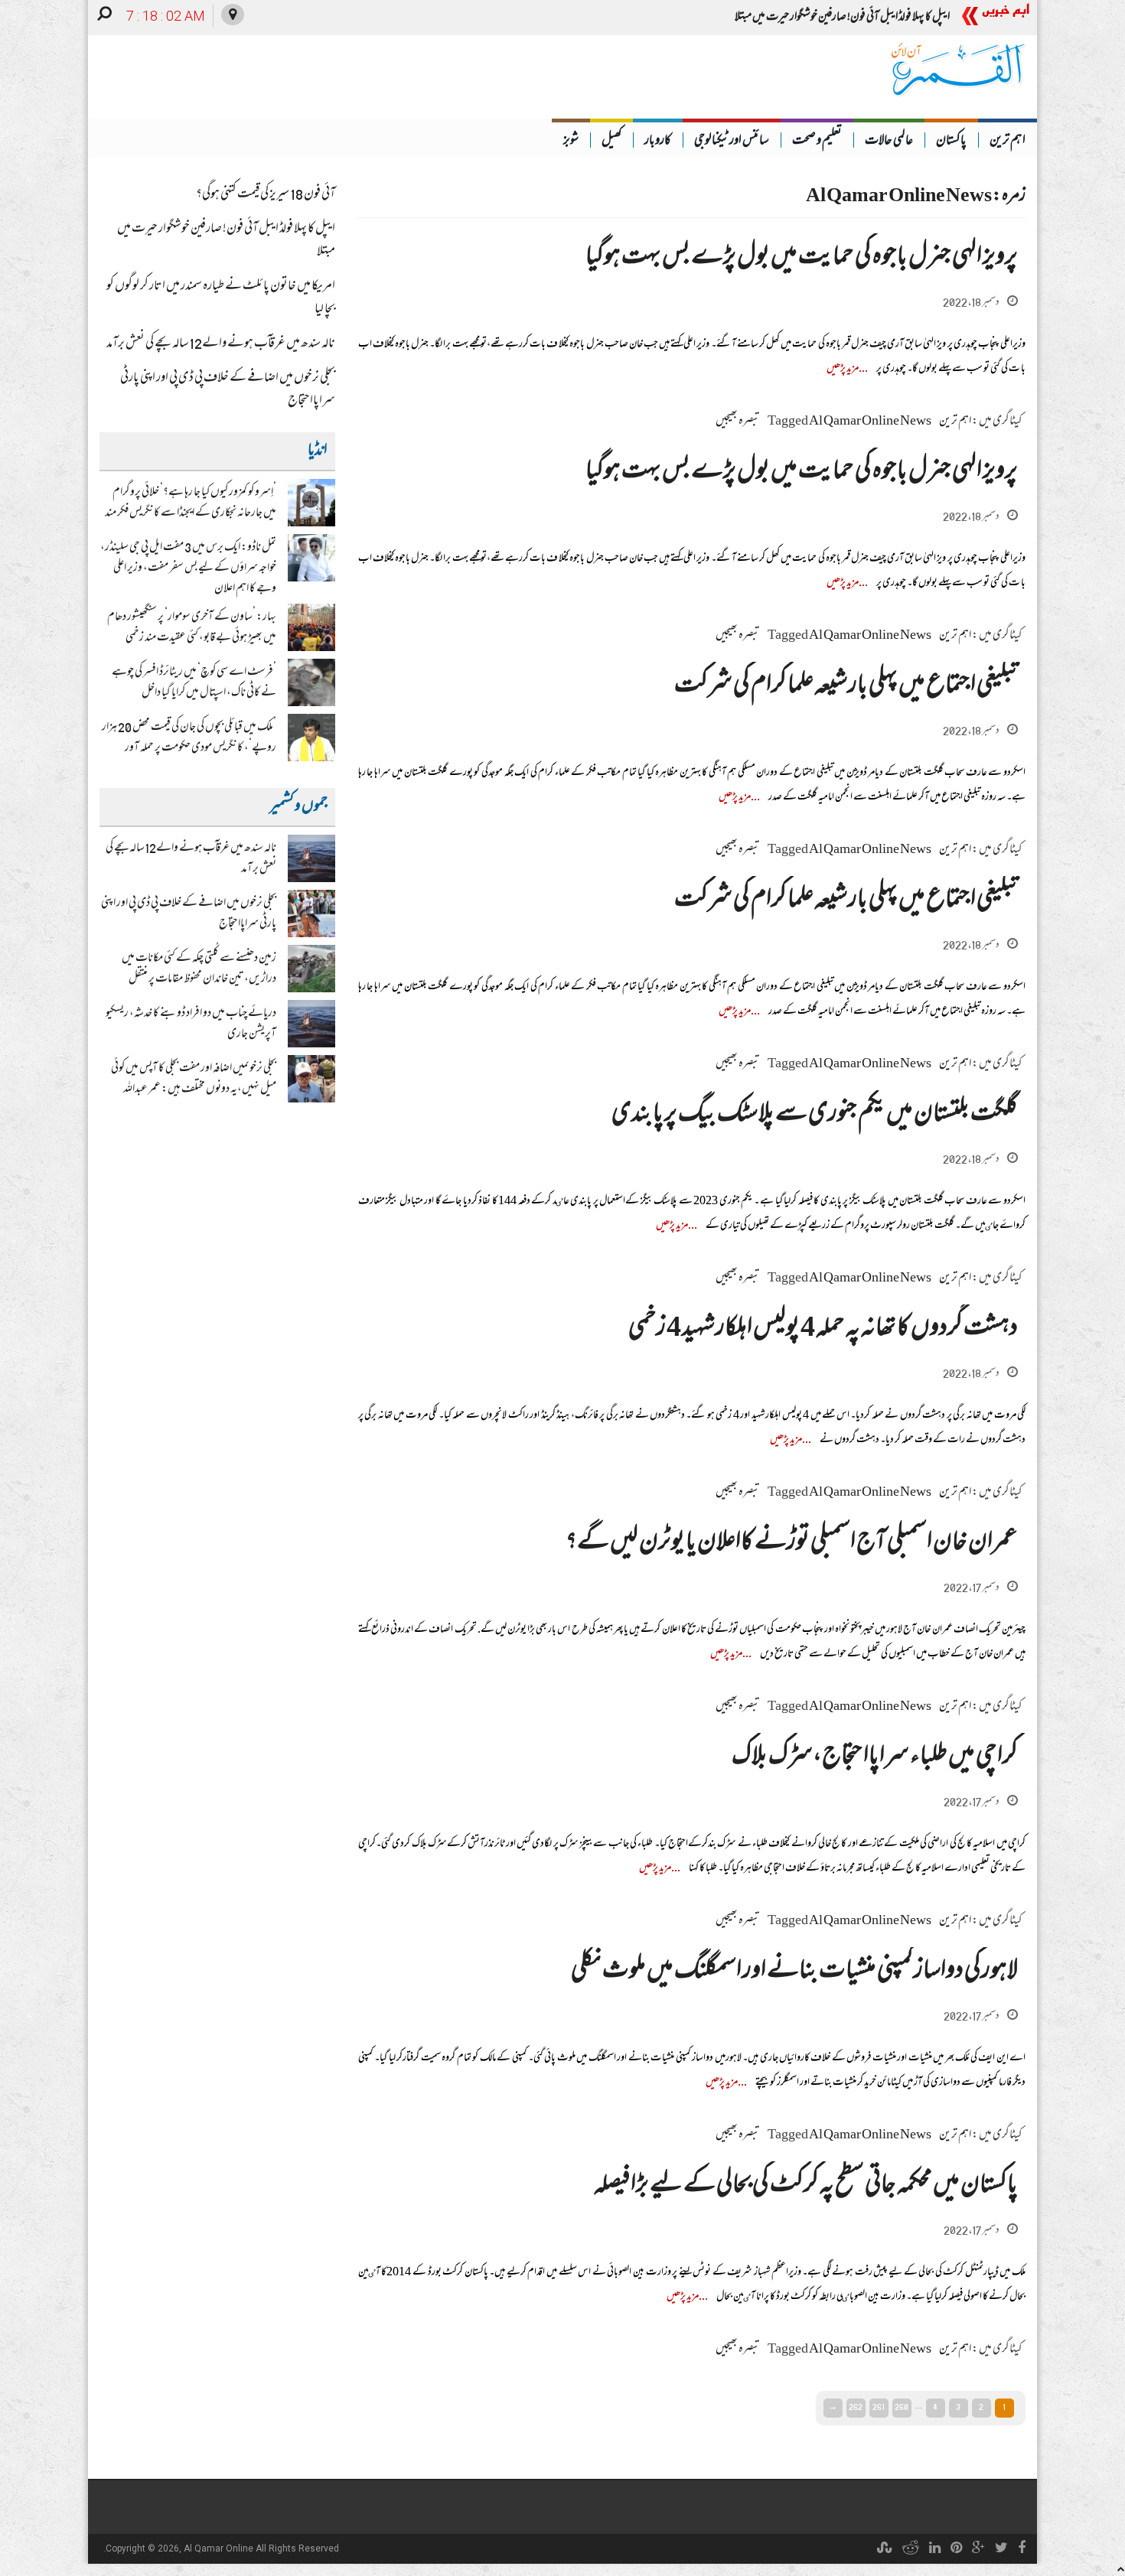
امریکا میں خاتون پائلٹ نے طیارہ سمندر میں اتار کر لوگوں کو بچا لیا (221, 298)
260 (902, 2407)
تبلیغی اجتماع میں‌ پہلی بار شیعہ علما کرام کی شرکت (846, 687)
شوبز (571, 142)
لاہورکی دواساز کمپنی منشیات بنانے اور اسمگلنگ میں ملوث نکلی (794, 1972)
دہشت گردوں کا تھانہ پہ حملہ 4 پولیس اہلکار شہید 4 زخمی (823, 1329)
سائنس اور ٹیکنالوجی (732, 142)
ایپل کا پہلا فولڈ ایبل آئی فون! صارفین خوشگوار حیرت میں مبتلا (226, 241)
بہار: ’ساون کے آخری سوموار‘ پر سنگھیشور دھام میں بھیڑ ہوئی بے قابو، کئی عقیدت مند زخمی (192, 628)
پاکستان (951, 142)
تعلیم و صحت (817, 142)
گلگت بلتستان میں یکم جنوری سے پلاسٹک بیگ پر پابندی (815, 1115)
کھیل (611, 142)
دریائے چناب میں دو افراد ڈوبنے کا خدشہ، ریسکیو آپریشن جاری (191, 1024)
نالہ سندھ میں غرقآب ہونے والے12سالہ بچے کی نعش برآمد (221, 344)
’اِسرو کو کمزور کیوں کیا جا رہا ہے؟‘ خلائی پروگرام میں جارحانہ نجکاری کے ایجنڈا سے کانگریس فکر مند (191, 503)
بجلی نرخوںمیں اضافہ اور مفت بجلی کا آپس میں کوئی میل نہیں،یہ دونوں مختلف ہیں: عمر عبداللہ (194, 1079)
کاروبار (658, 142)
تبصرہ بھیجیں (738, 422)
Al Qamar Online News (870, 422)
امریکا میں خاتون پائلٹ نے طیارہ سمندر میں (874, 18)
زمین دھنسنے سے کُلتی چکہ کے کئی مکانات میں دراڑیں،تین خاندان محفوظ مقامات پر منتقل (199, 969)
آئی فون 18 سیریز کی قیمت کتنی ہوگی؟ (266, 195)
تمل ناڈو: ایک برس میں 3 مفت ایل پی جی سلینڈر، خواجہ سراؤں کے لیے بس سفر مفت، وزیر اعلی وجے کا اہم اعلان (188, 568)
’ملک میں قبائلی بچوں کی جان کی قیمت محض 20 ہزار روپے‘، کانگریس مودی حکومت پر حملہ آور (189, 738)
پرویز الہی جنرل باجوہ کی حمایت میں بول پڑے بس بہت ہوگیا (802, 258)
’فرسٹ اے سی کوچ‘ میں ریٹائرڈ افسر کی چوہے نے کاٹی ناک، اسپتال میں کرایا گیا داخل (194, 683)
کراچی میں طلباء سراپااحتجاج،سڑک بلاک (875, 1758)
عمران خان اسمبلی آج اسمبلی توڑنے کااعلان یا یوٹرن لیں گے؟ (792, 1544)
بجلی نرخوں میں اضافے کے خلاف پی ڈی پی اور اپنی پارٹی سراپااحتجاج (228, 390)
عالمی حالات (889, 142)
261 (879, 2407)
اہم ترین (1008, 142)
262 (856, 2407)
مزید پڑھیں (843, 369)
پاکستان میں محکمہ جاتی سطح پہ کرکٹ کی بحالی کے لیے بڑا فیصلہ (806, 2186)
